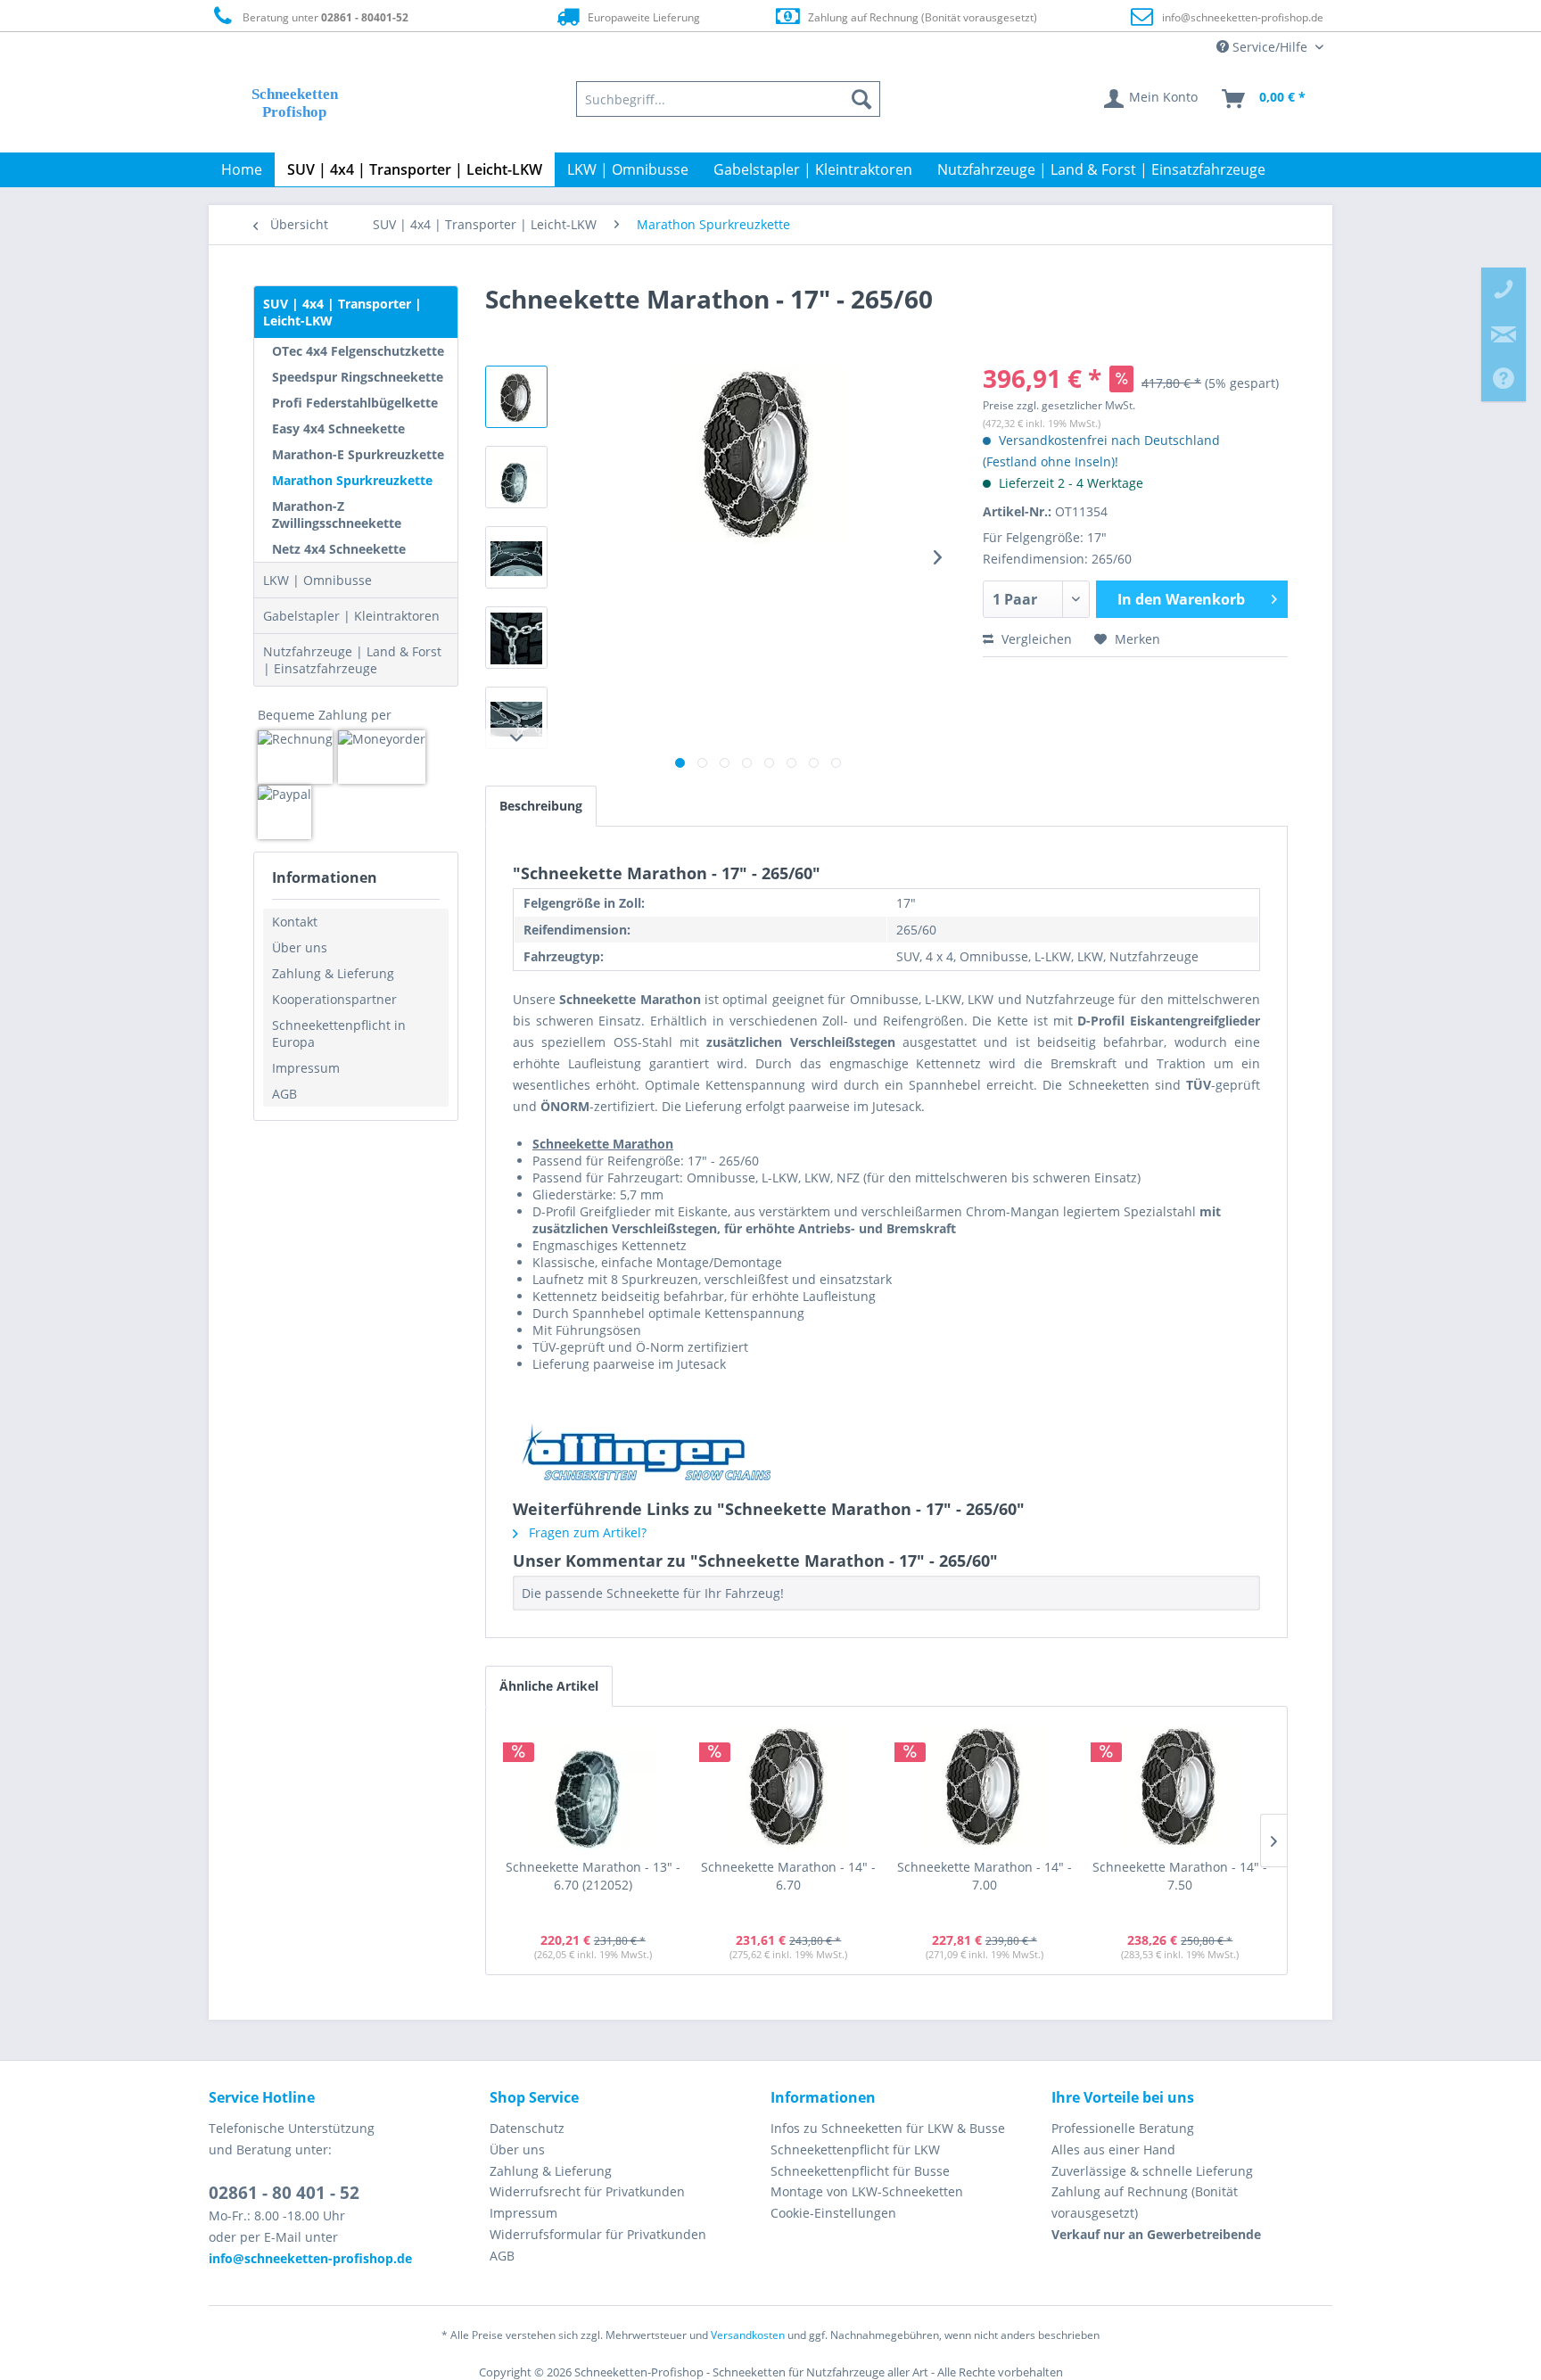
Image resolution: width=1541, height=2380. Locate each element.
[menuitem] (729, 99)
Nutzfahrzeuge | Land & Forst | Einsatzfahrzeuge (352, 660)
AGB (284, 1094)
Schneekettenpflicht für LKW (855, 2149)
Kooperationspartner (334, 999)
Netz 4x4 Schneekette (339, 549)
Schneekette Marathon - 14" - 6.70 (788, 1876)
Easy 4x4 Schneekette (338, 428)
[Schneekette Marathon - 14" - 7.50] (1181, 1787)
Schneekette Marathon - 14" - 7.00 (985, 1876)
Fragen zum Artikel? (586, 1532)
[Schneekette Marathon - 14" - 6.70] (789, 1787)
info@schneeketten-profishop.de (1243, 17)
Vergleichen (1035, 639)
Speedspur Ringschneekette (358, 377)
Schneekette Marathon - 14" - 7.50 (1180, 1876)
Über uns (300, 947)
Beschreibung (541, 806)
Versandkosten (748, 2335)
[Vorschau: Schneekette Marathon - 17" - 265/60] (516, 397)
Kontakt (295, 922)
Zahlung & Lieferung (333, 973)
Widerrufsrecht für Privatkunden (587, 2191)
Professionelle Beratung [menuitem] (1123, 2128)
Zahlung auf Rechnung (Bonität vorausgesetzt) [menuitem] (1145, 2202)
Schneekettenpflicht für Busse (860, 2171)
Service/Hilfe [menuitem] (1270, 47)
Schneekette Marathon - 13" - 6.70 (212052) (593, 1876)
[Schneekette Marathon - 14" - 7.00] (985, 1787)
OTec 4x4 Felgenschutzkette (358, 351)
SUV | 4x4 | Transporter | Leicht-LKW (342, 312)
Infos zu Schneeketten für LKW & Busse (888, 2128)
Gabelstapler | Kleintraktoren (351, 616)
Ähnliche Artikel (549, 1686)
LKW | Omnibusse (317, 580)
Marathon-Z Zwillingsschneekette (337, 515)
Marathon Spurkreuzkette (352, 480)
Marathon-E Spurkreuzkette (358, 454)
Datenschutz (527, 2128)
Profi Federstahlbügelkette (355, 403)
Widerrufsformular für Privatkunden (598, 2234)
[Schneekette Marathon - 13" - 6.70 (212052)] (593, 1787)
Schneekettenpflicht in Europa (339, 1034)
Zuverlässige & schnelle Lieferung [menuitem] (1152, 2171)
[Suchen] (861, 99)
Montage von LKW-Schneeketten (867, 2191)
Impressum (306, 1068)
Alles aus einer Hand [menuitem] (1113, 2149)
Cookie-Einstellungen (833, 2213)
